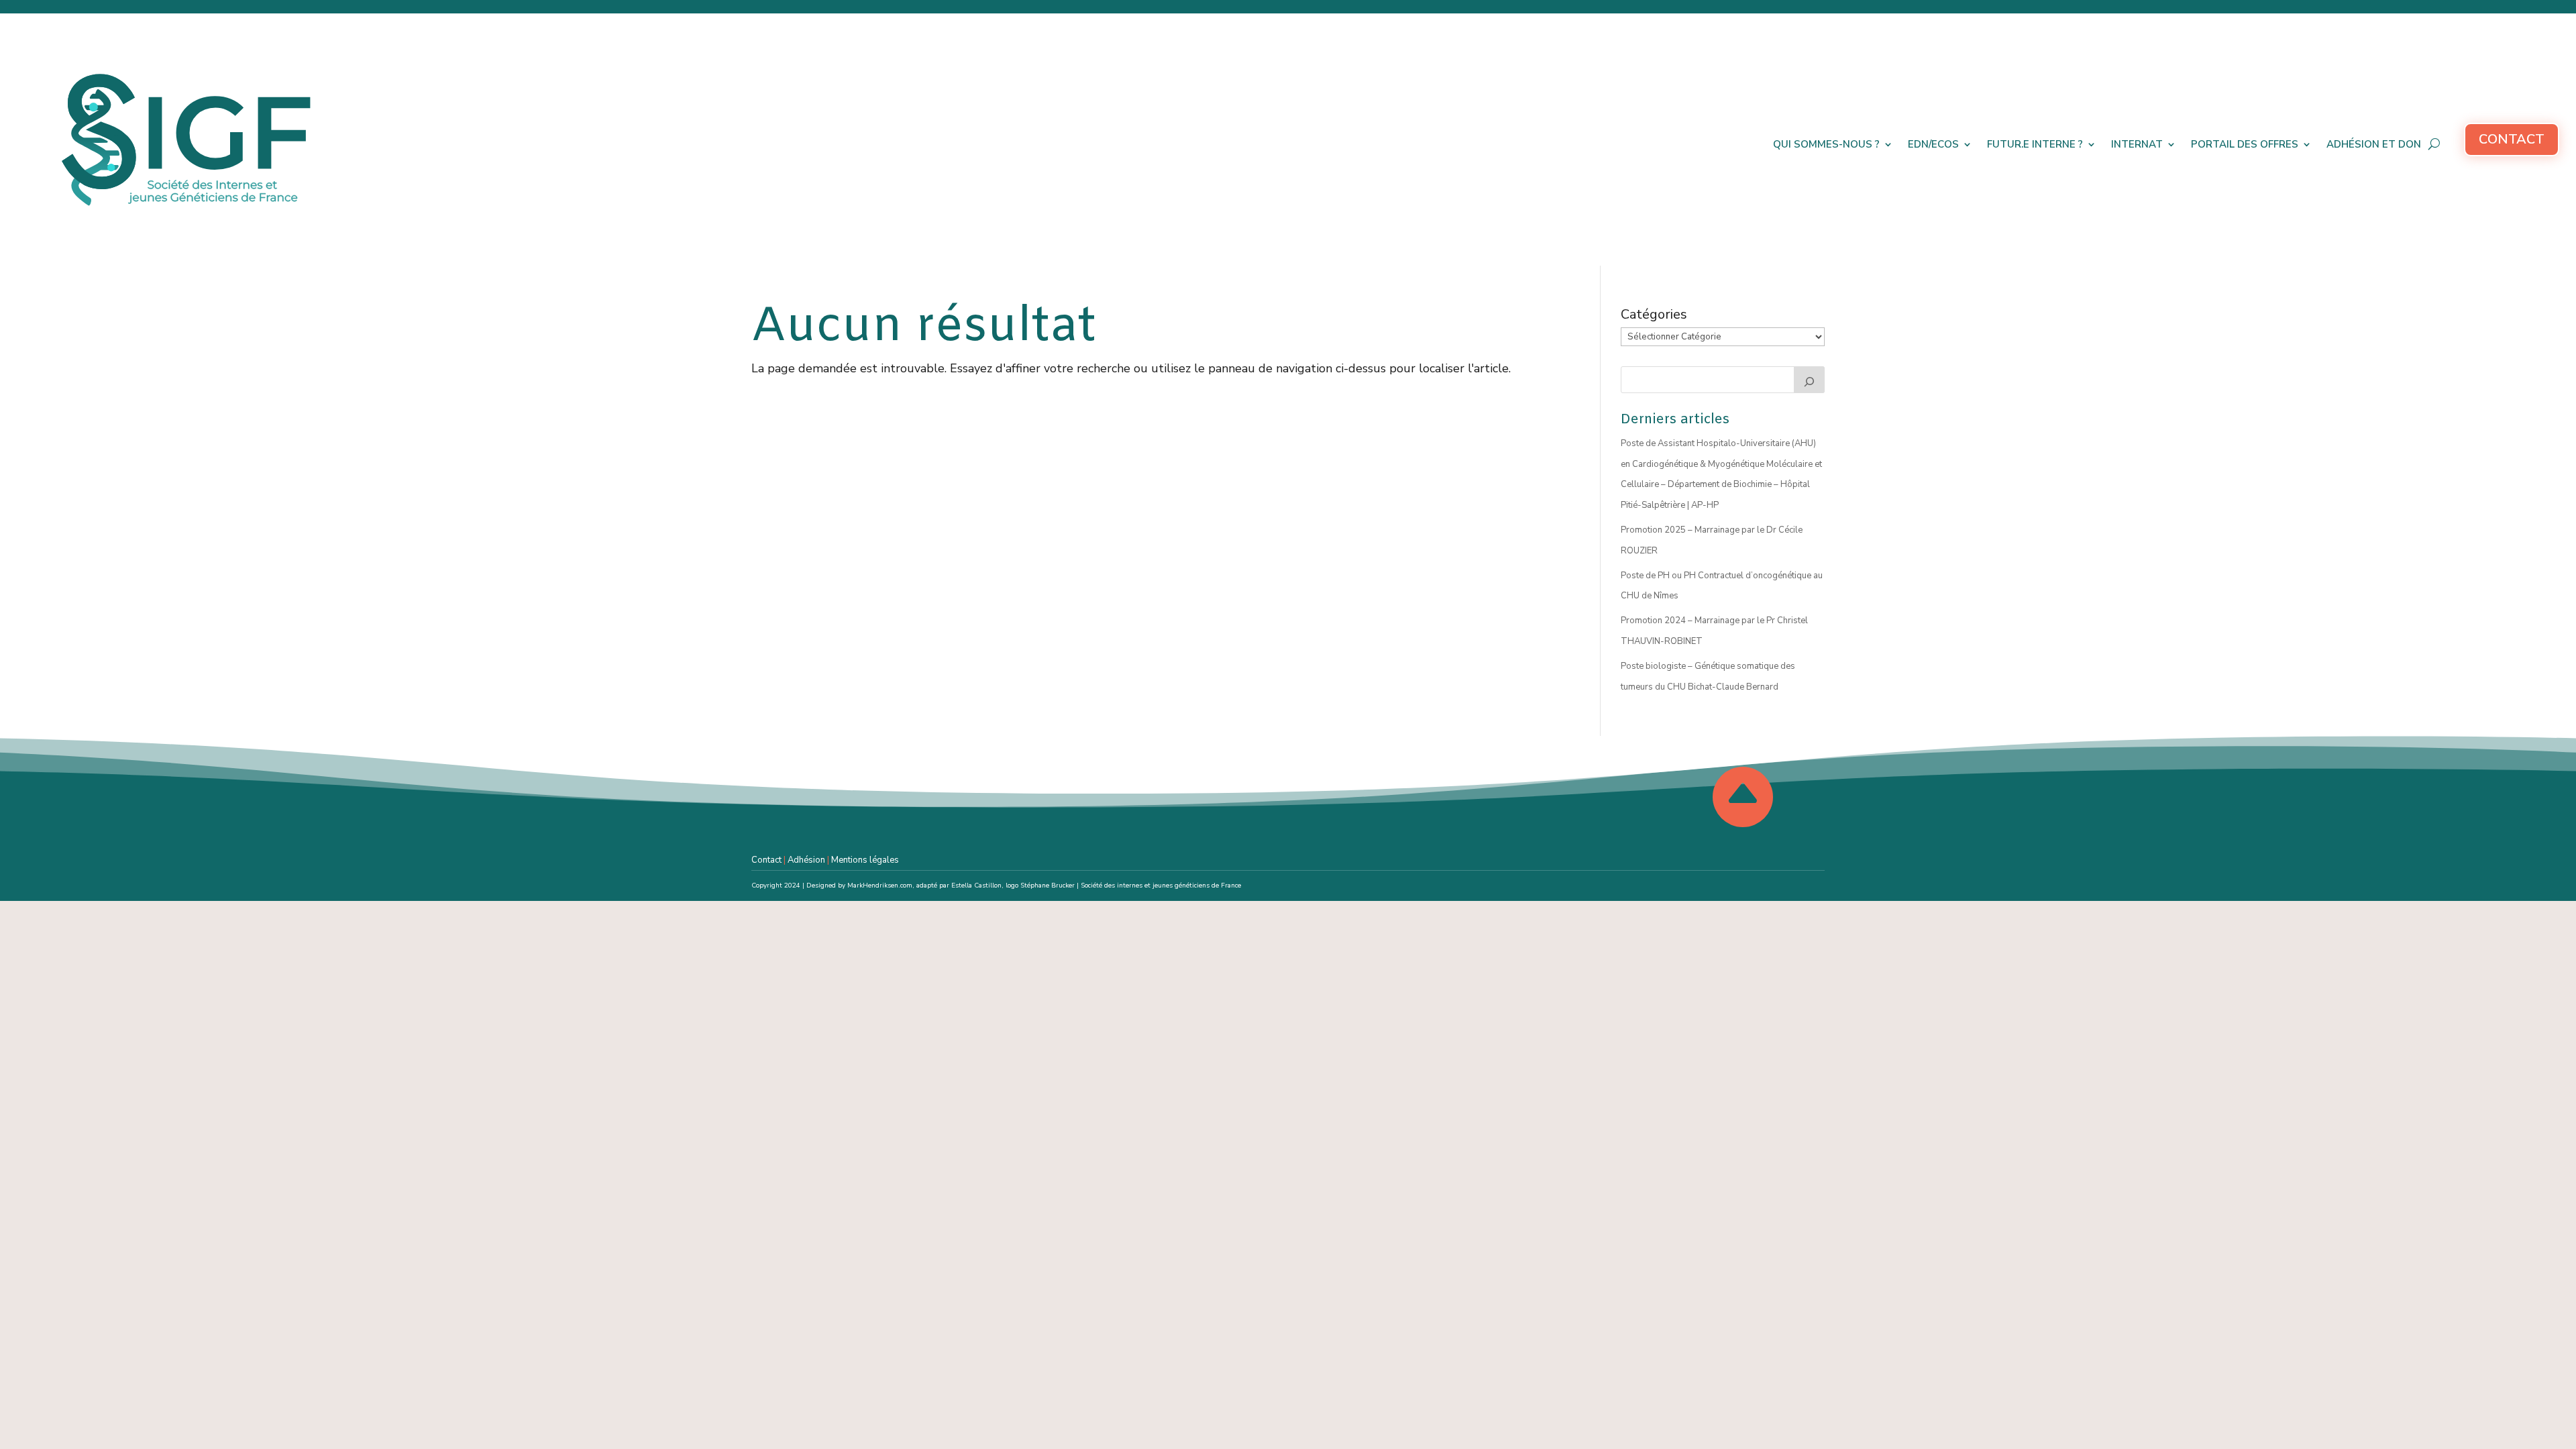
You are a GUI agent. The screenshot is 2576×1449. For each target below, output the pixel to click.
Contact (2512, 139)
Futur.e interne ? (2035, 144)
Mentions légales (865, 860)
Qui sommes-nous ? (1826, 144)
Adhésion (806, 860)
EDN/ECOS (1933, 144)
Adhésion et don (2374, 144)
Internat (2137, 144)
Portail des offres (2245, 144)
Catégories (1654, 314)
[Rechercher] (1809, 380)
